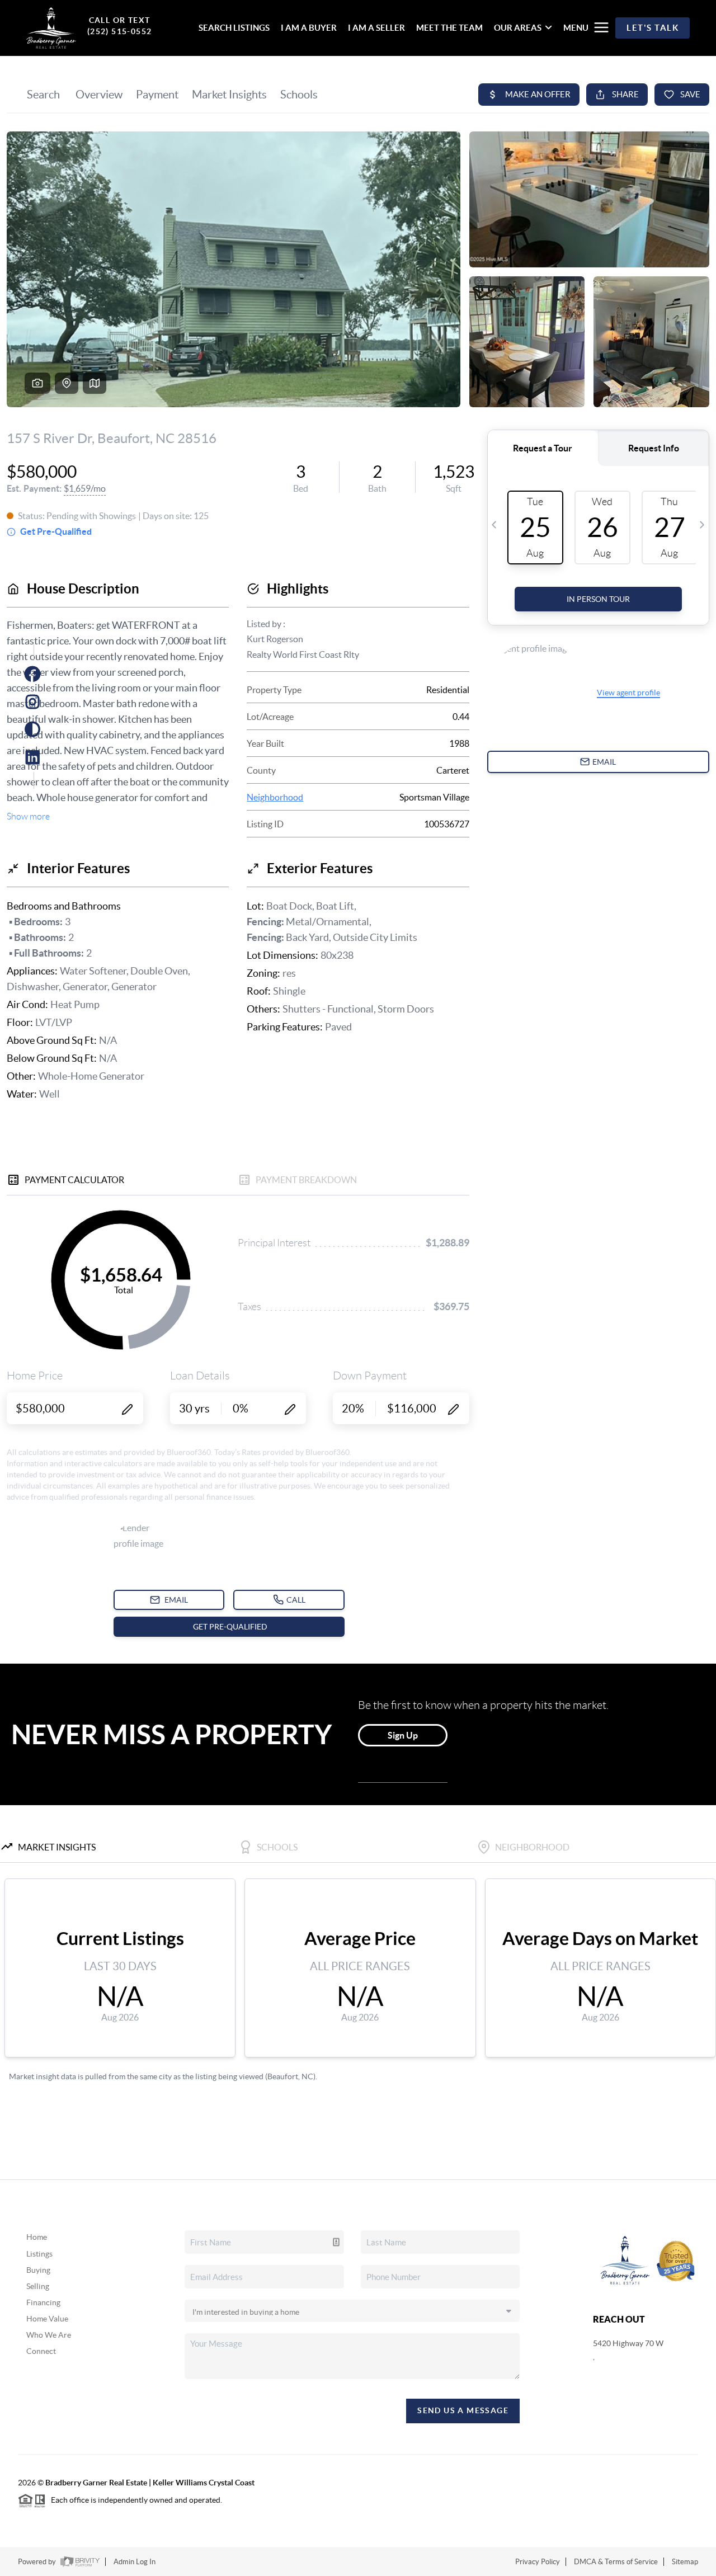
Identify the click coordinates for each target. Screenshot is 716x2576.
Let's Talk (653, 28)
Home (37, 2237)
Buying (38, 2270)
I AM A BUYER (309, 28)
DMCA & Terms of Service (616, 2562)
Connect (41, 2351)
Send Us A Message (463, 2410)
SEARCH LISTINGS (234, 28)
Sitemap (685, 2562)
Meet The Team (449, 28)
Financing (43, 2302)
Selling (38, 2286)
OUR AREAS (518, 28)
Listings (39, 2254)
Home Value (47, 2319)
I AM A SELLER (376, 28)
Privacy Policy (538, 2562)
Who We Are (49, 2335)
